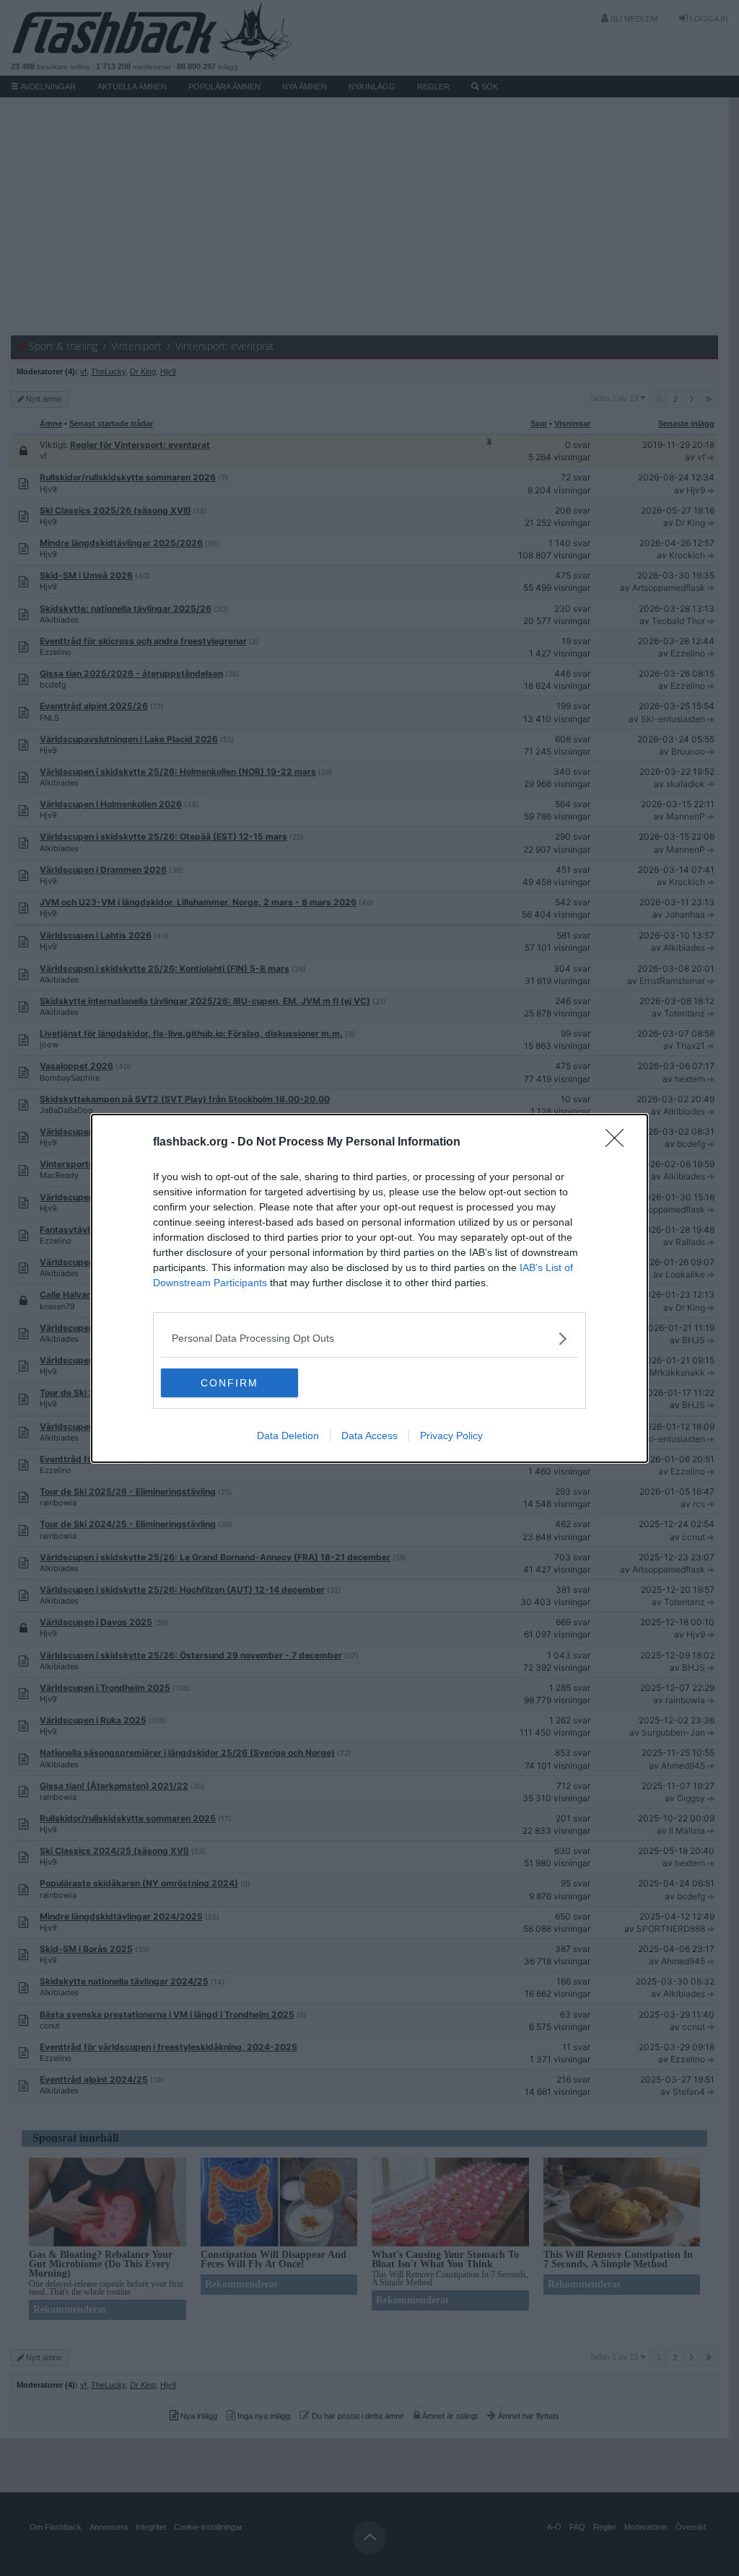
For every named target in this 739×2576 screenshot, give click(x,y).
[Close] (619, 1143)
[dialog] (369, 1288)
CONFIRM (229, 1383)
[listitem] (369, 1338)
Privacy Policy (451, 1436)
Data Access (369, 1436)
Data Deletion (288, 1436)
